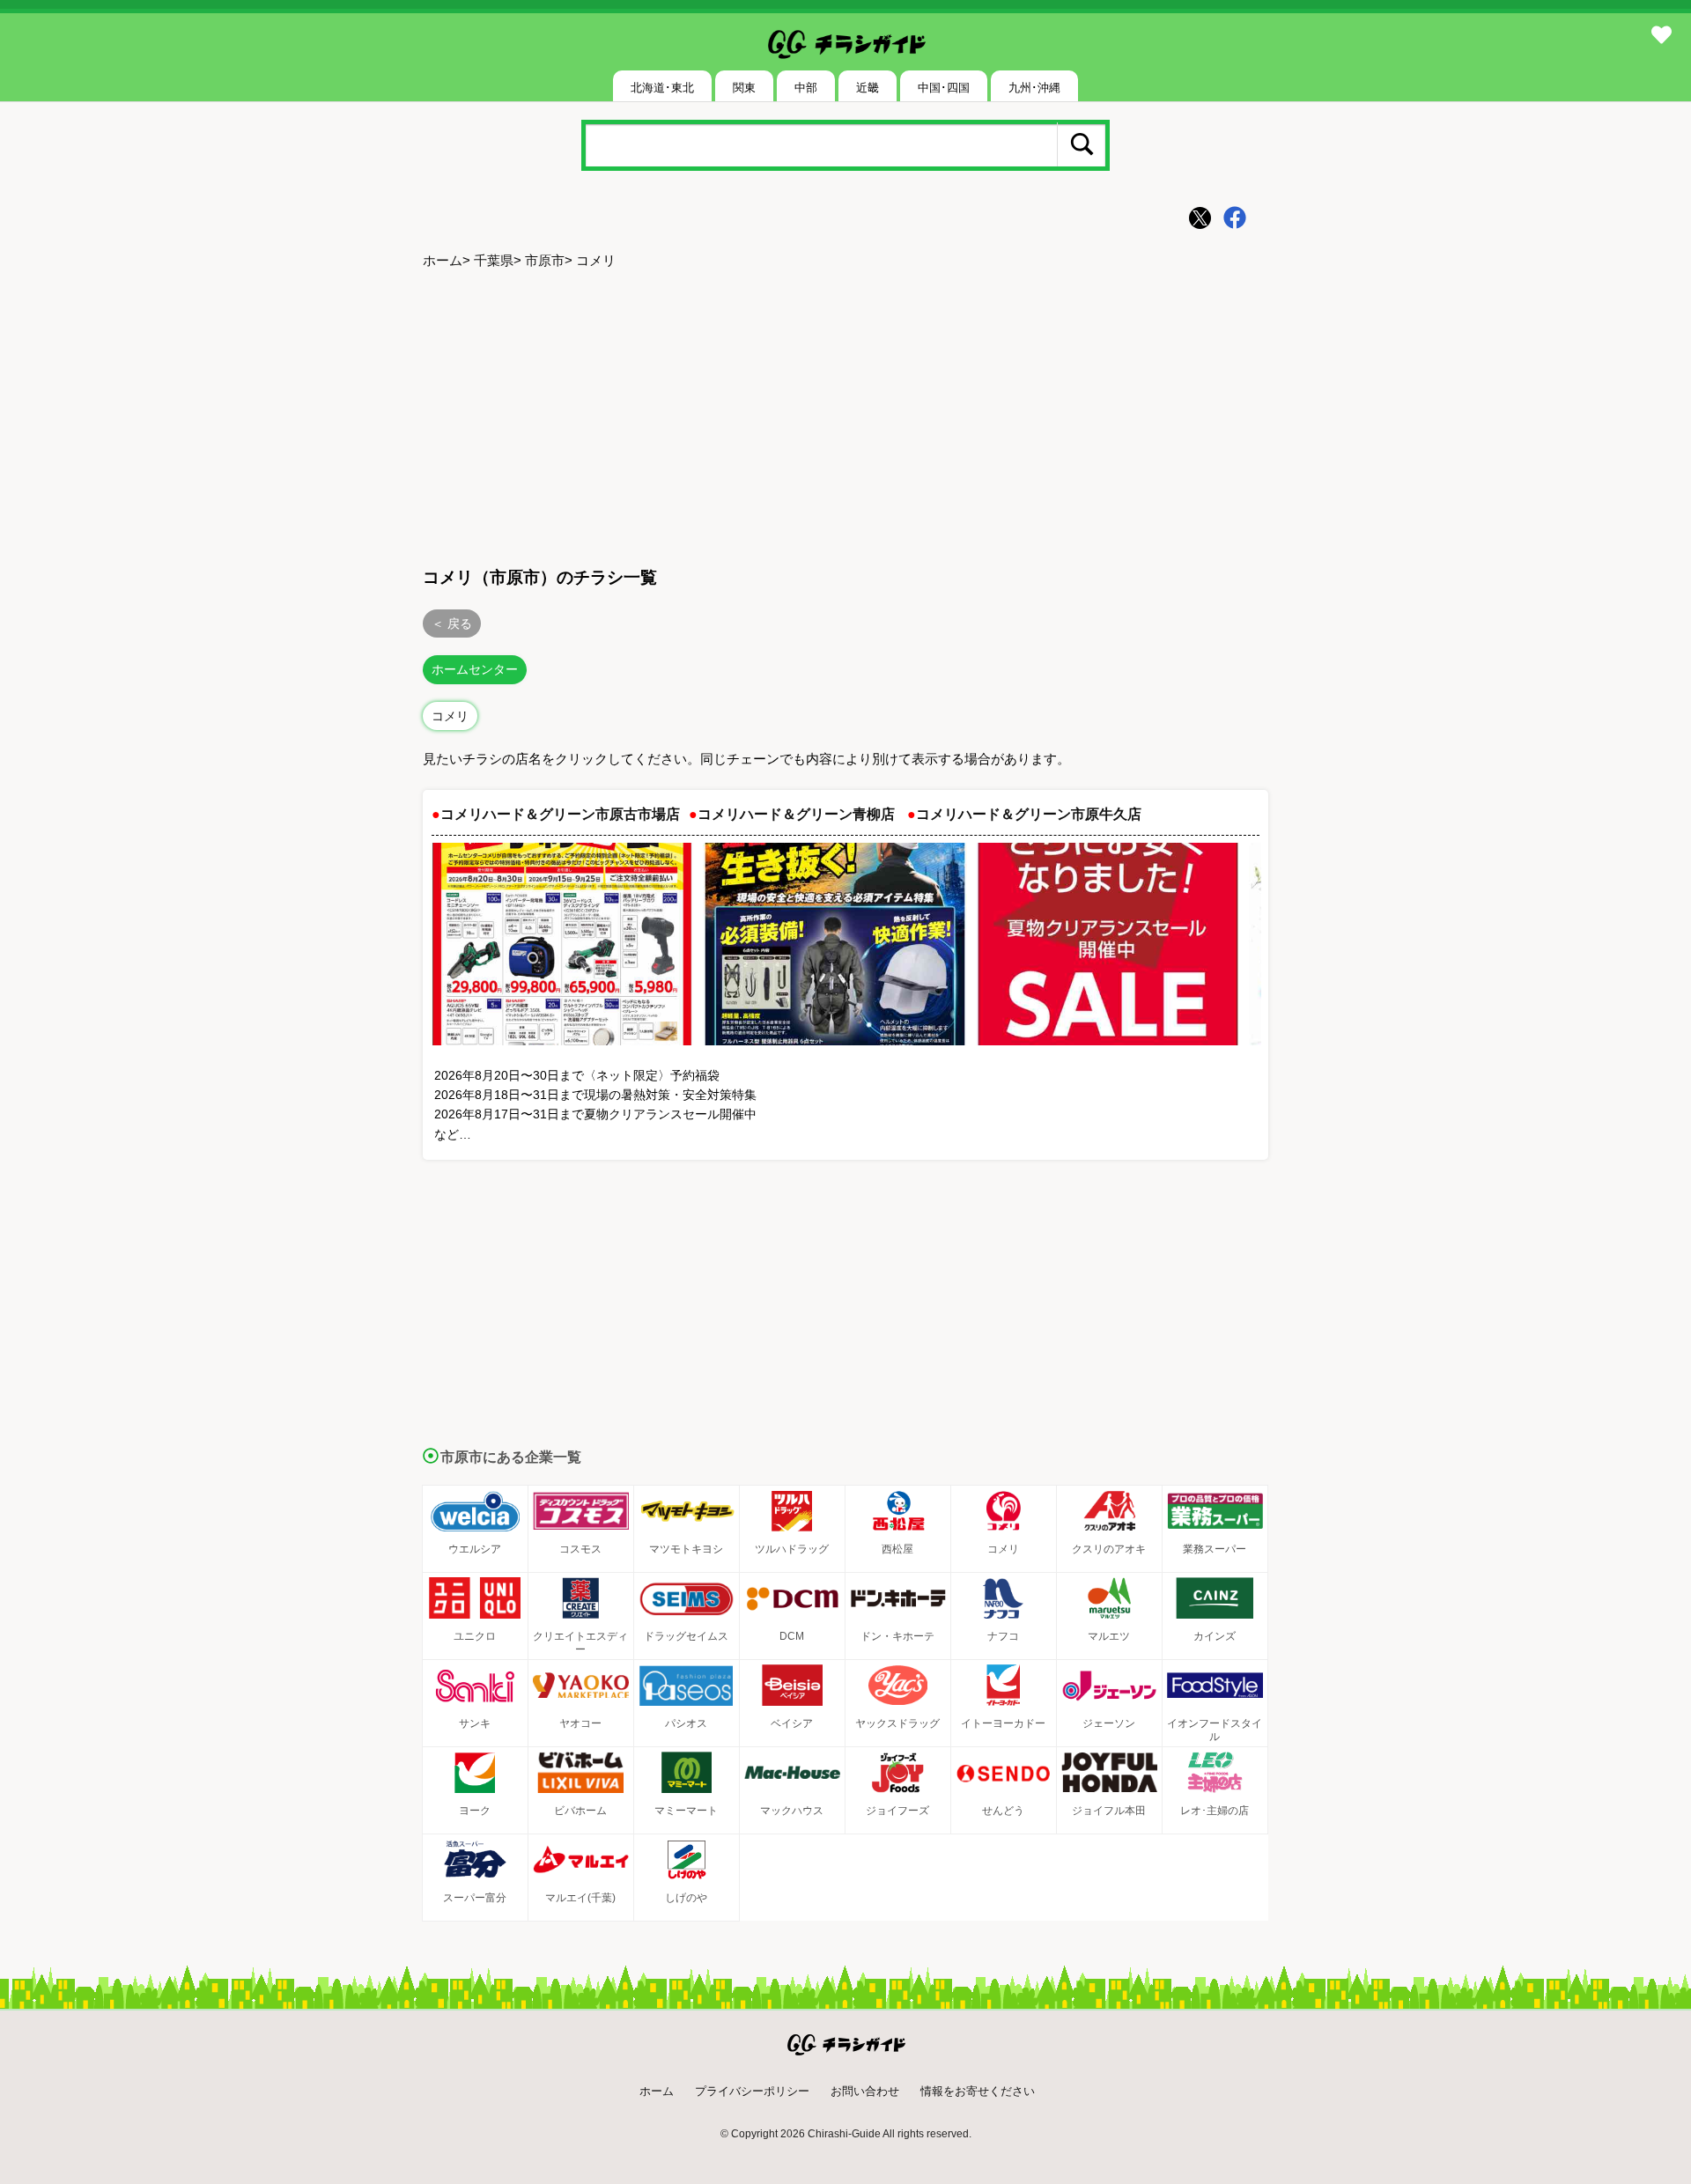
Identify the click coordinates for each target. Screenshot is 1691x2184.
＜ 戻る (452, 623)
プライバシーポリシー (752, 2091)
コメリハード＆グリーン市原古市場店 (560, 814)
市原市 (545, 260)
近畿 (868, 88)
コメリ (450, 716)
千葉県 (494, 260)
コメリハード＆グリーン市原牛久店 (1029, 814)
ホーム (443, 260)
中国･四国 (944, 88)
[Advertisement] (845, 415)
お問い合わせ (865, 2091)
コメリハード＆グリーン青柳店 (796, 814)
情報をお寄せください (978, 2091)
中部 (806, 88)
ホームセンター (475, 669)
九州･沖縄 (1034, 88)
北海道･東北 (662, 88)
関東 (744, 88)
